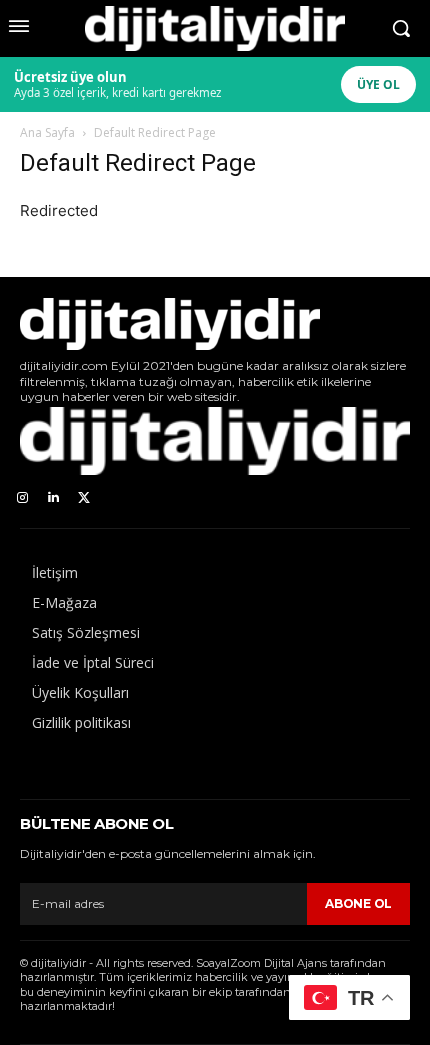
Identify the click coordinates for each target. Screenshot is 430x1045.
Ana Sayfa (47, 132)
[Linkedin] (53, 498)
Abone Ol (358, 903)
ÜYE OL (378, 84)
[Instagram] (22, 498)
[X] (84, 498)
